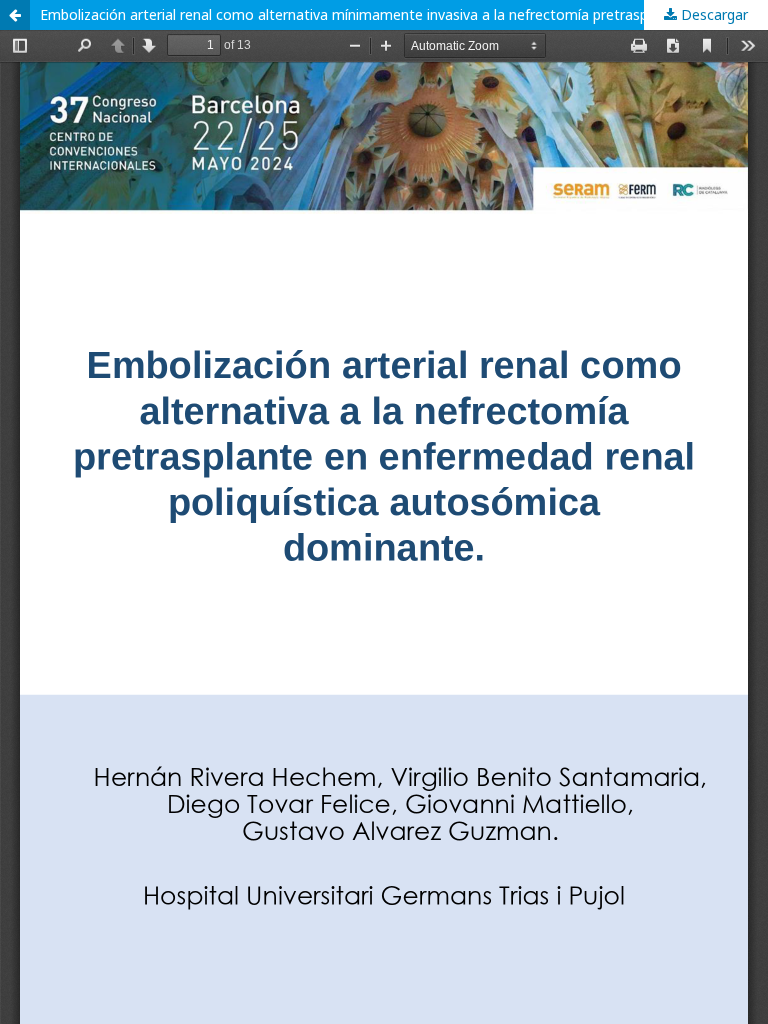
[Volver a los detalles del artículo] (15, 15)
